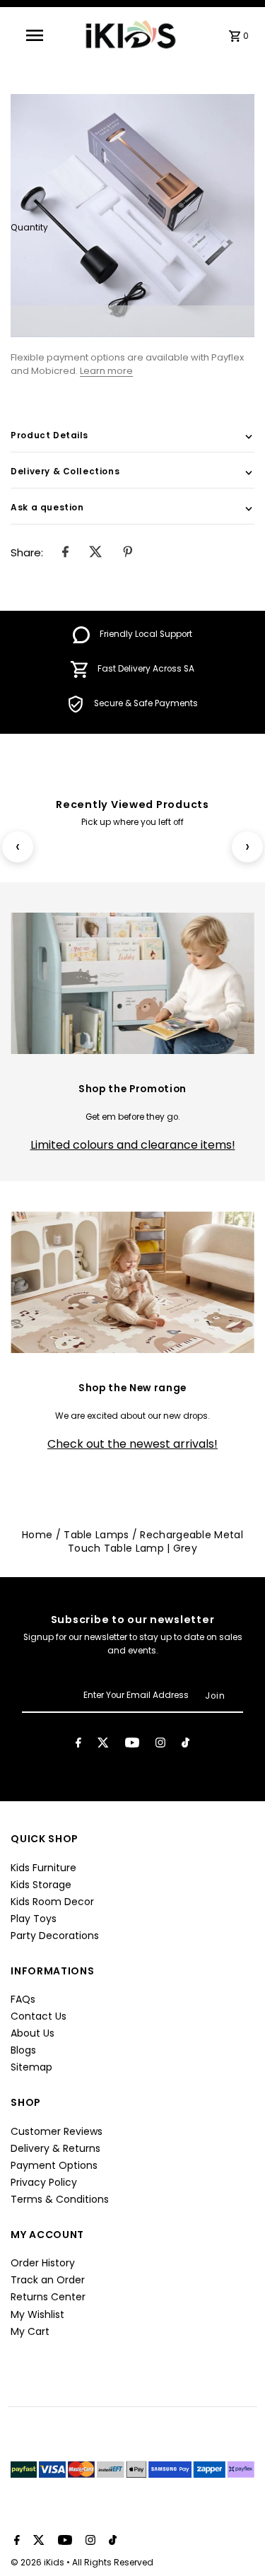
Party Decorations (55, 1936)
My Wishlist (37, 2314)
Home (37, 1535)
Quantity (29, 228)
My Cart (30, 2331)
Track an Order (48, 2280)
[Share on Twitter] (96, 553)
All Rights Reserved (113, 2562)
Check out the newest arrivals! (132, 1444)
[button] (132, 321)
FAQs (23, 1999)
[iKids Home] (130, 35)
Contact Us (39, 2016)
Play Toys (34, 1919)
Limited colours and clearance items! (133, 1145)
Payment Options (54, 2165)
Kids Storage (41, 1885)
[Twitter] (103, 1745)
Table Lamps (96, 1535)
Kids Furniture (43, 1868)
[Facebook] (78, 1745)
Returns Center (48, 2297)
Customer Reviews (57, 2131)
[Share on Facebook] (65, 553)
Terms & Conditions (60, 2199)
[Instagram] (160, 1745)
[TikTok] (185, 1745)
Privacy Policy (44, 2182)
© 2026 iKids (39, 2562)
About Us (33, 2033)
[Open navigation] (39, 35)
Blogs (23, 2050)
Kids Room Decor (52, 1902)
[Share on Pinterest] (128, 553)
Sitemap (31, 2067)
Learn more (106, 371)
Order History (43, 2263)
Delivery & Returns (55, 2148)
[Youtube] (132, 1745)
